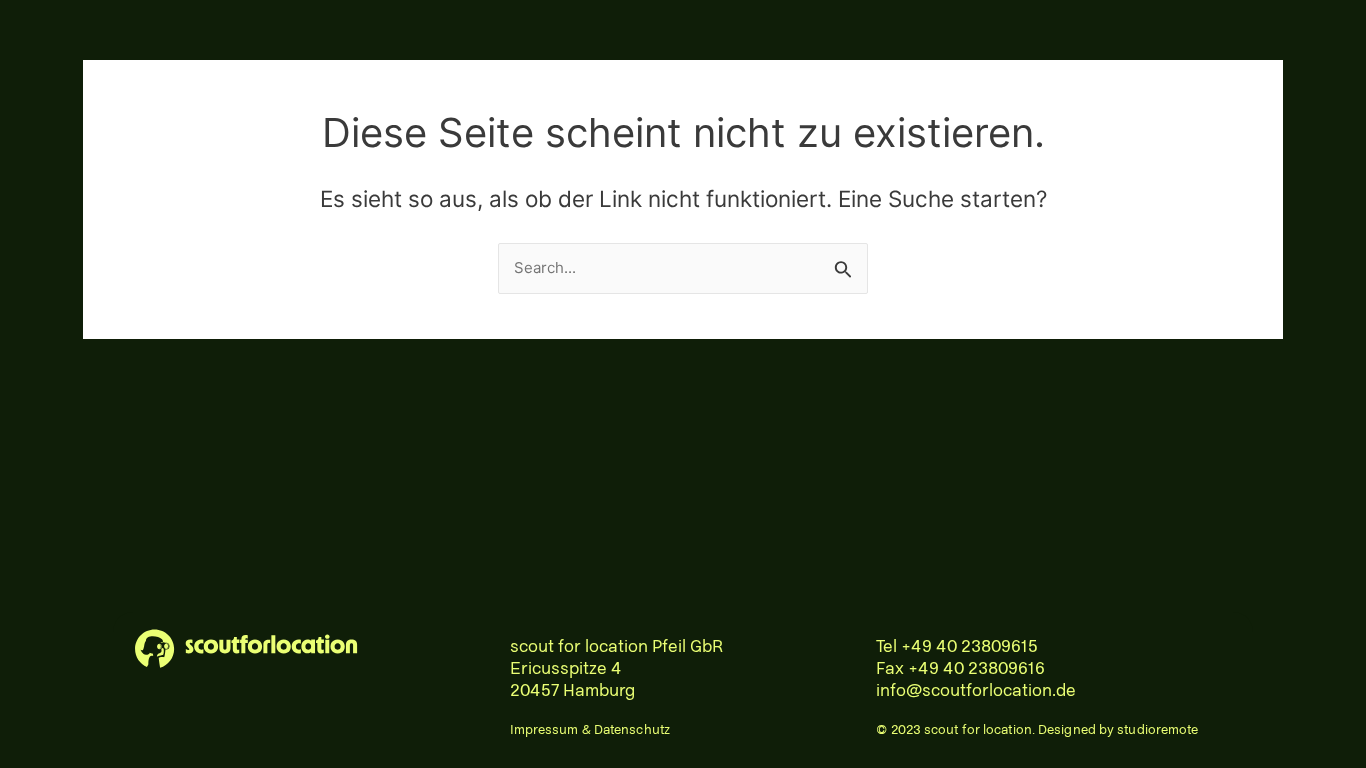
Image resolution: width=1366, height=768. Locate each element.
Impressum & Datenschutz (590, 730)
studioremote (1157, 730)
